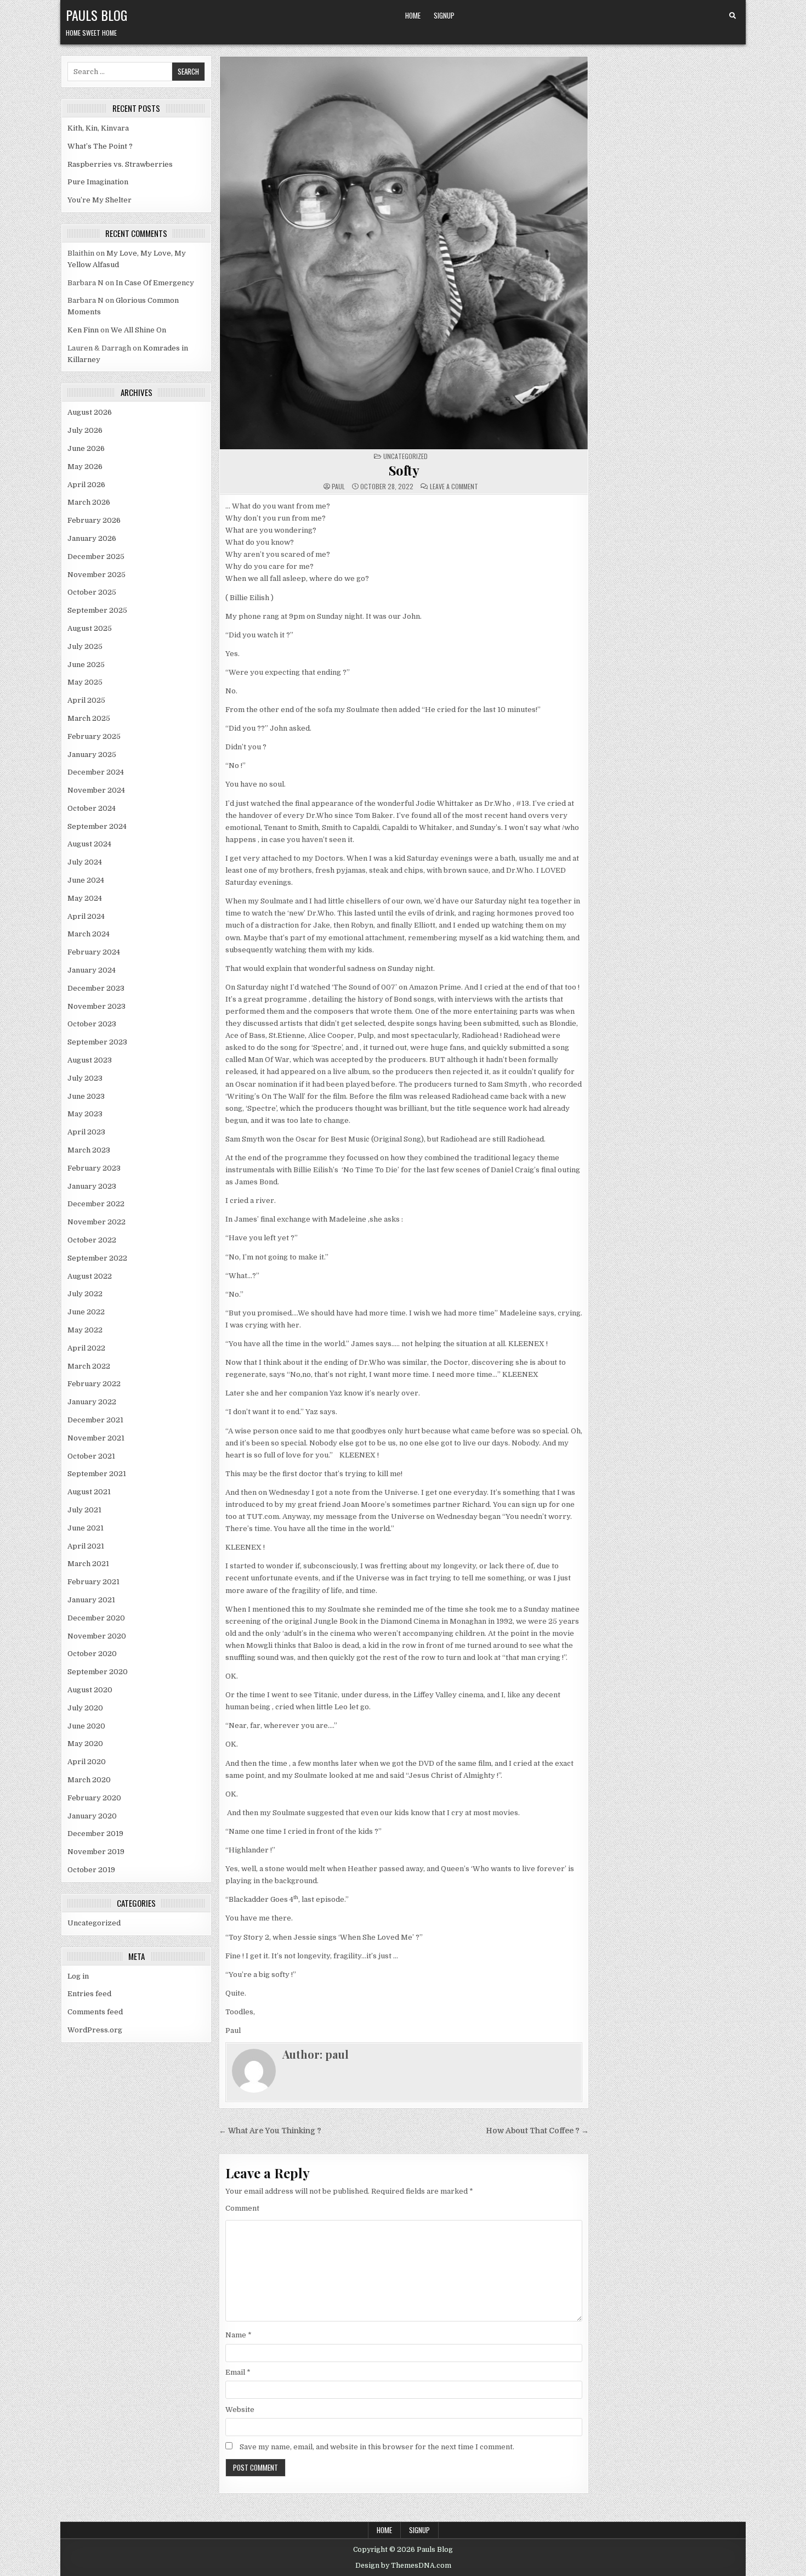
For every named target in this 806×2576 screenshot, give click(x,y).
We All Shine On (138, 330)
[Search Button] (733, 16)
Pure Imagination (98, 182)
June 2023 (86, 1096)
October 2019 (91, 1870)
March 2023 (89, 1150)
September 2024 (97, 826)
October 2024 (92, 808)
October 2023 (92, 1024)
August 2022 (90, 1276)
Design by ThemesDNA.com (403, 2566)
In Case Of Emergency (155, 283)
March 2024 (89, 934)
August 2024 (89, 844)
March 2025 (89, 718)
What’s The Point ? (100, 146)
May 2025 (85, 682)
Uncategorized (94, 1923)
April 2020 (87, 1762)
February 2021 (93, 1582)
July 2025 (85, 646)
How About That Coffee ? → (537, 2131)
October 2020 (92, 1654)
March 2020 (89, 1780)
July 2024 (85, 862)
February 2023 (94, 1168)
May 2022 (85, 1330)
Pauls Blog (97, 15)
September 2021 (97, 1474)
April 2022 (86, 1348)
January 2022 (92, 1402)
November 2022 (97, 1222)
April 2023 (86, 1132)
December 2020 (96, 1618)
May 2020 (85, 1744)
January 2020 (92, 1816)
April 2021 (86, 1546)
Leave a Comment (454, 487)
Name (239, 2335)
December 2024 (96, 772)
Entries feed (89, 1994)
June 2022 (86, 1312)
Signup (444, 15)
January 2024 (92, 970)
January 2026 (92, 538)
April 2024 (86, 916)
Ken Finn (83, 330)
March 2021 (88, 1564)
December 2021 (95, 1420)
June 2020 (86, 1726)
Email (238, 2372)
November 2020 (97, 1636)
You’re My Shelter (100, 200)
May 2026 (85, 467)
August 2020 (90, 1690)
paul (338, 487)
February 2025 (94, 736)
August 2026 (90, 412)
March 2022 (89, 1366)
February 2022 (94, 1384)
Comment (242, 2208)
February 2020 (94, 1798)
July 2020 (85, 1708)
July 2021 (84, 1510)
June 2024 (86, 880)
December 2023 (96, 988)
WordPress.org (95, 2030)
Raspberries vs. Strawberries (120, 164)
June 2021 (86, 1528)
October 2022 (92, 1240)
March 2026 (89, 502)
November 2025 (97, 575)
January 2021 (91, 1600)
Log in (78, 1976)
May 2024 (85, 898)
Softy (404, 470)
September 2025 (97, 610)
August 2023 (90, 1060)
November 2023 (97, 1006)
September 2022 (97, 1258)
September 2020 (98, 1672)
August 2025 (90, 628)
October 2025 (92, 592)
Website (240, 2410)
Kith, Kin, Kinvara (98, 128)
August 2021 (89, 1492)
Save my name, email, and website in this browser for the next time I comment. (377, 2447)
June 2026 (86, 448)
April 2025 (86, 700)
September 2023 (97, 1042)
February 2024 (94, 952)
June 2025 (86, 665)
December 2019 (95, 1834)
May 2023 (85, 1114)
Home (413, 15)
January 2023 (92, 1186)
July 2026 (85, 430)
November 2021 (96, 1438)
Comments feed (95, 2012)
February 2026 (94, 520)
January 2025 (92, 755)
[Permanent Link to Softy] (404, 253)
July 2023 (85, 1078)
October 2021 (91, 1456)
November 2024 (96, 790)
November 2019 (96, 1852)
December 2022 (96, 1204)
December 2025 (96, 557)
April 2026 (86, 485)
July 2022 (85, 1294)
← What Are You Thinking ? (270, 2131)
